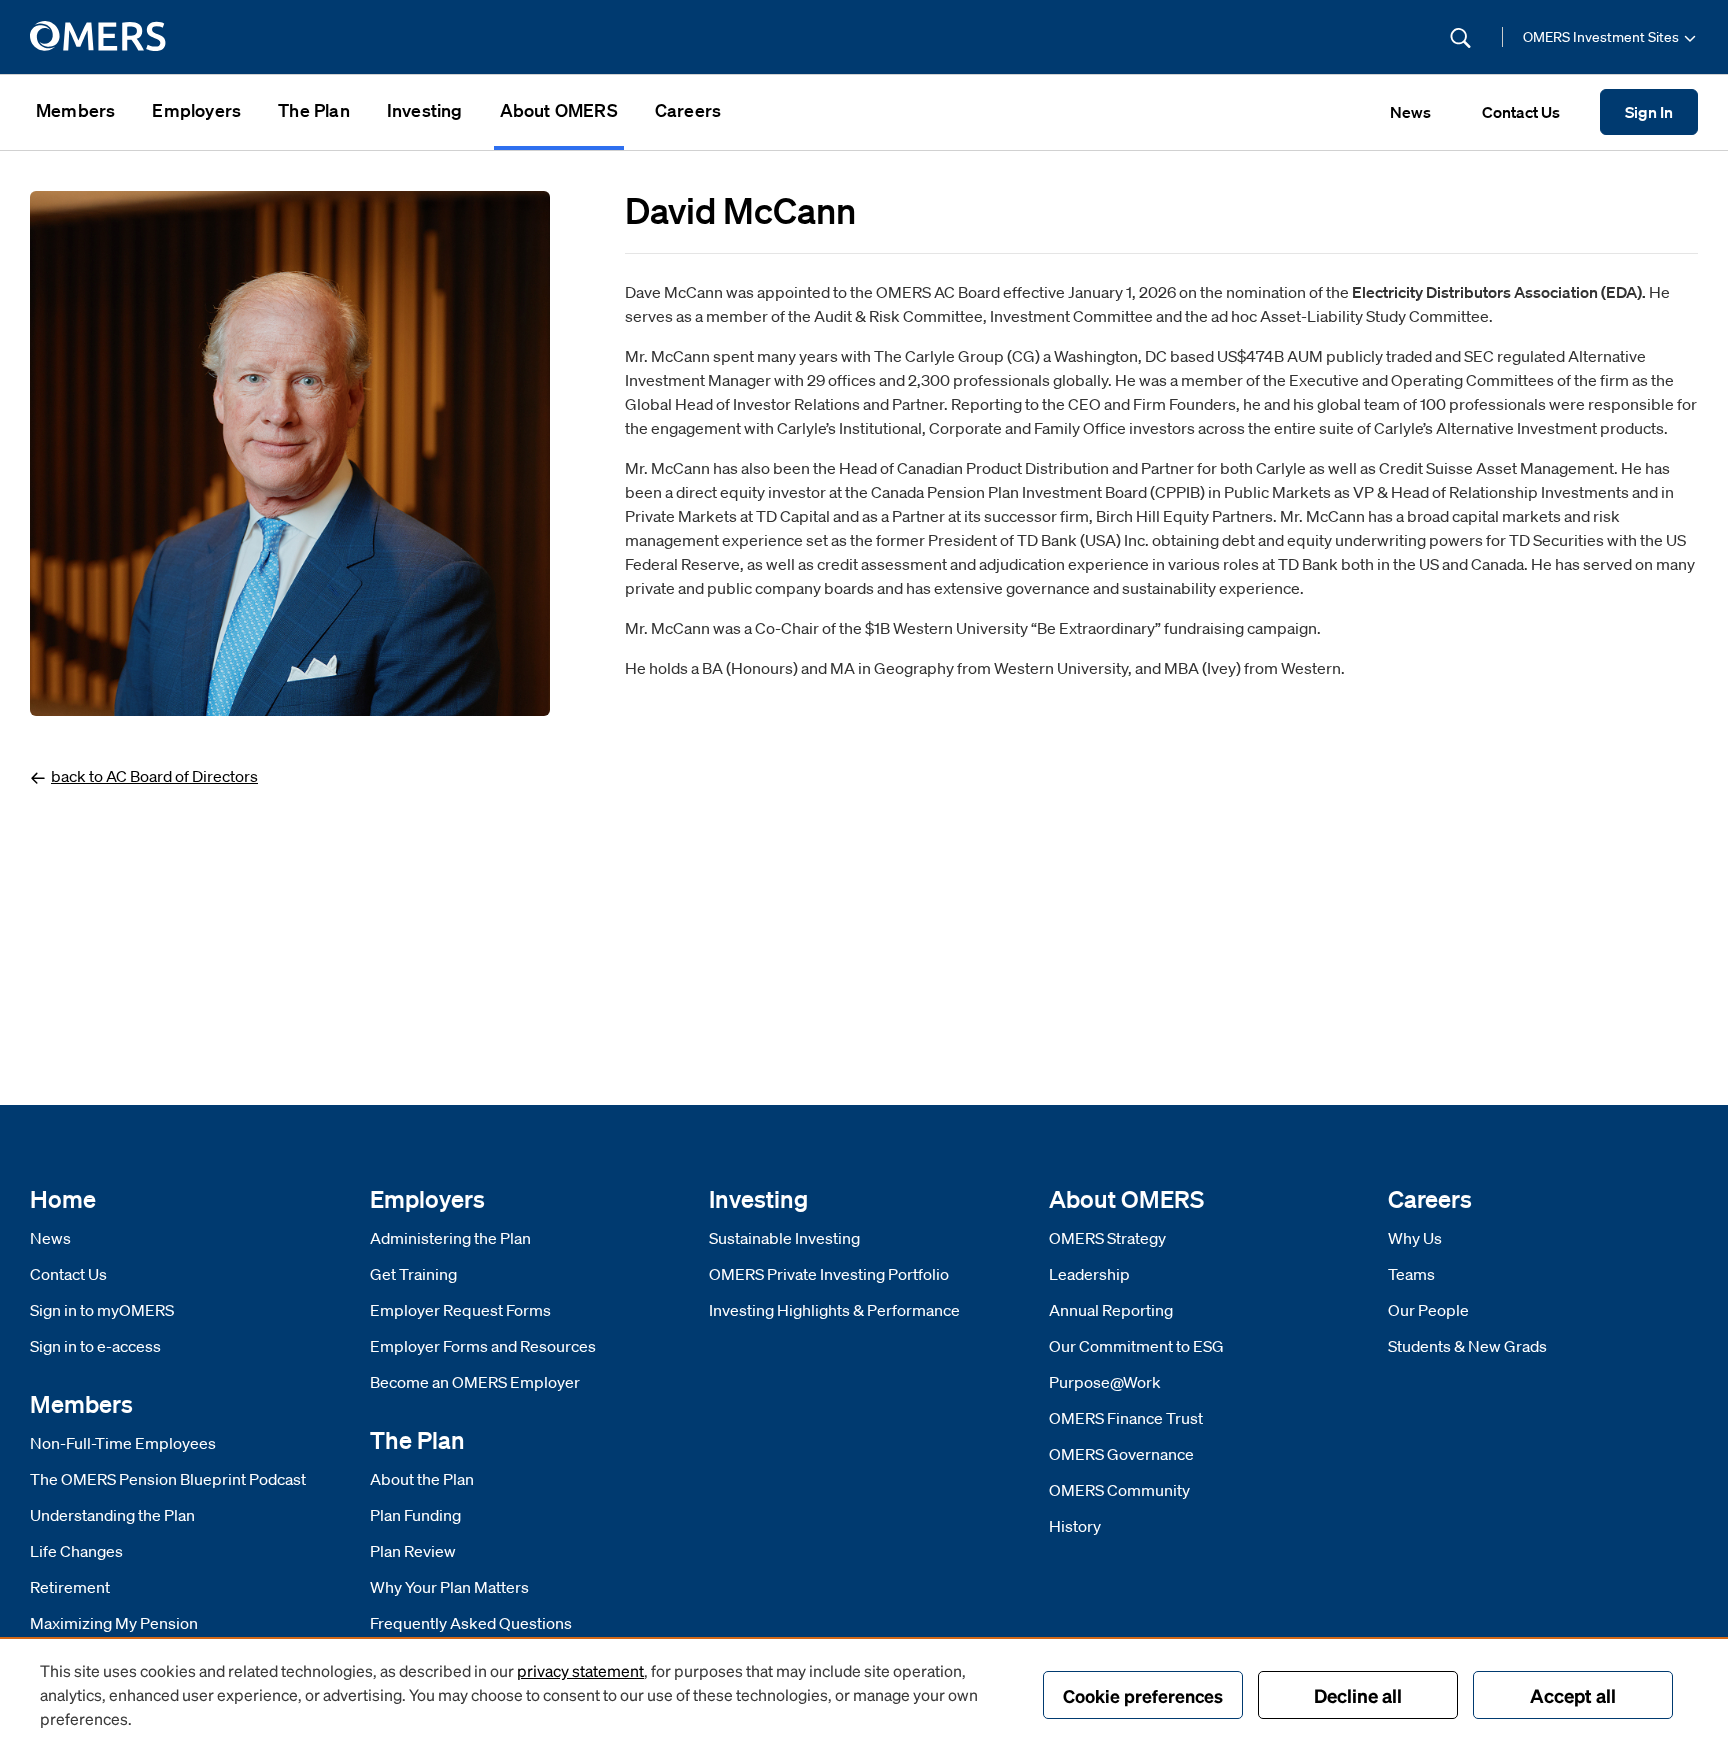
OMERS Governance (1121, 1454)
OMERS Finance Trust (1126, 1418)
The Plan (314, 110)
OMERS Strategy (1107, 1238)
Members (75, 110)
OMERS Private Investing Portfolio (829, 1274)
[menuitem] (75, 112)
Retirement (70, 1587)
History (1075, 1526)
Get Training (413, 1274)
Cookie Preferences (1143, 1695)
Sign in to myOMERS (102, 1310)
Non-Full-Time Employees (123, 1443)
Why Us (1415, 1238)
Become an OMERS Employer (475, 1382)
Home (63, 1198)
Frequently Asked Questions (471, 1623)
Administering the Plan (450, 1238)
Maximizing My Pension (114, 1623)
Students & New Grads (1467, 1346)
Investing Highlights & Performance (834, 1310)
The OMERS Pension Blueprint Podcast (168, 1479)
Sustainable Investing (784, 1238)
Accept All (1573, 1695)
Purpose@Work (1105, 1382)
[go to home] (99, 37)
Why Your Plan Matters (449, 1587)
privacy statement (580, 1670)
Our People (1428, 1310)
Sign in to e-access (95, 1346)
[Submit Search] (1460, 37)
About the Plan (422, 1479)
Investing (425, 110)
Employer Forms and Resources (483, 1346)
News (50, 1238)
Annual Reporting (1111, 1310)
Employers (196, 110)
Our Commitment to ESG (1136, 1346)
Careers (688, 110)
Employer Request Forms (460, 1310)
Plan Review (413, 1551)
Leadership (1089, 1274)
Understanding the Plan (112, 1515)
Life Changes (76, 1551)
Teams (1411, 1274)
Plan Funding (415, 1515)
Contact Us (68, 1274)
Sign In (1649, 113)
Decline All (1358, 1695)
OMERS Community (1119, 1490)
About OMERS (559, 110)
